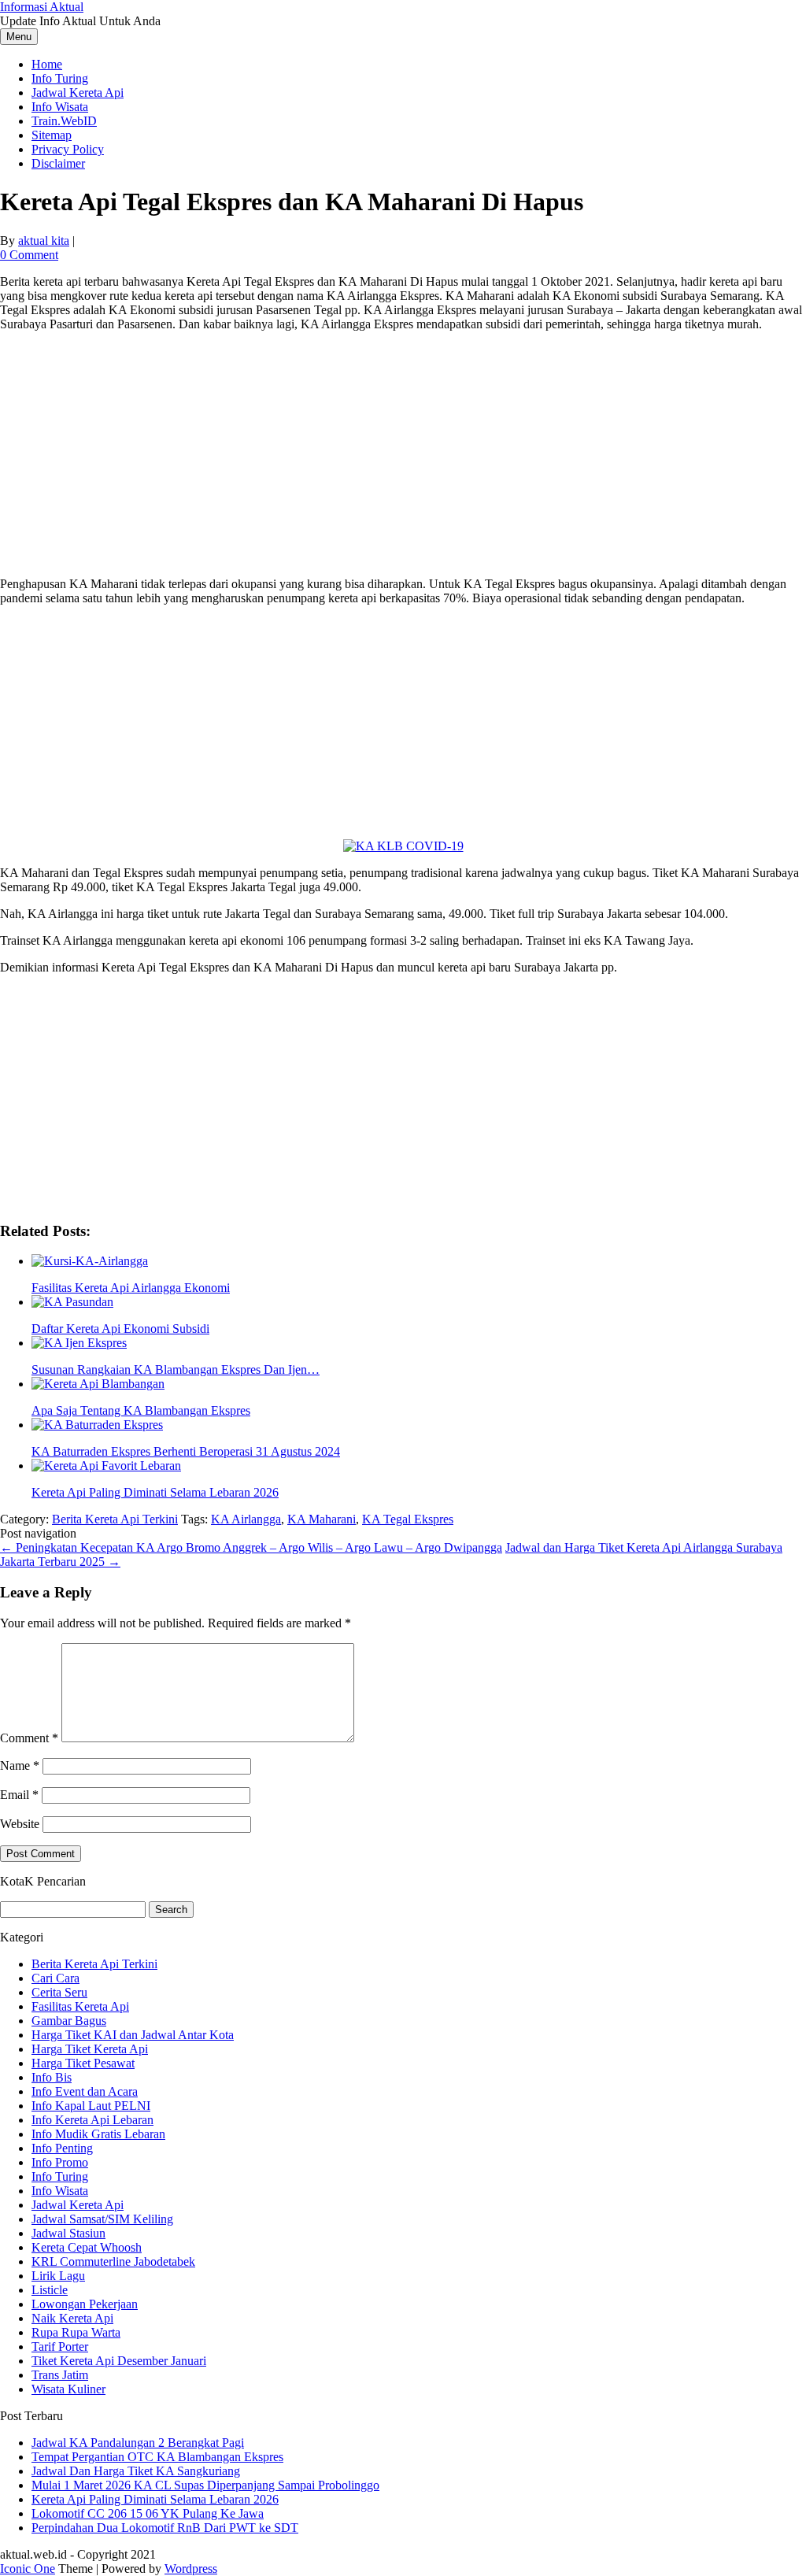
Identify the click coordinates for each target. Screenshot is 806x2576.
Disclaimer (58, 163)
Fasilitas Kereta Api (80, 2006)
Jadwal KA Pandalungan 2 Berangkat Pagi (138, 2443)
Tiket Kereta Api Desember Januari (119, 2361)
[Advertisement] (403, 454)
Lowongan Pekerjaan (85, 2304)
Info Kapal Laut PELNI (91, 2106)
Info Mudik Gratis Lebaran (98, 2134)
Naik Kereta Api (72, 2318)
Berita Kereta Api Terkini (115, 1519)
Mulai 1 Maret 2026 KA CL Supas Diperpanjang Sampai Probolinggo (205, 2485)
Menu (19, 37)
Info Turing (60, 78)
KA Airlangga (246, 1519)
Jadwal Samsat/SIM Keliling (102, 2219)
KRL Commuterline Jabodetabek (113, 2261)
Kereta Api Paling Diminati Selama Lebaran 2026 (155, 2499)
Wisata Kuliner (68, 2389)
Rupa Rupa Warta (76, 2332)
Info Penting (62, 2148)
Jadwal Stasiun (68, 2233)
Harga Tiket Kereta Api (90, 2049)
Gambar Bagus (69, 2021)
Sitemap (52, 135)
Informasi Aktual (42, 7)
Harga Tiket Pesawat (83, 2063)
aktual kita (44, 241)
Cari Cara (55, 1978)
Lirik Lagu (58, 2276)
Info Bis (52, 2077)
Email (19, 1795)
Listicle (50, 2290)
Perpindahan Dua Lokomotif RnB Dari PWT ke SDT (165, 2528)
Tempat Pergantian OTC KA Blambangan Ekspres (157, 2457)
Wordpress (191, 2569)
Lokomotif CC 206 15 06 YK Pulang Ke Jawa (148, 2513)
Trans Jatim (60, 2375)
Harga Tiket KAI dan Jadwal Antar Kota (133, 2035)
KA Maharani (322, 1519)
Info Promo (60, 2162)
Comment (29, 1738)
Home (47, 64)
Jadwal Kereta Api (78, 93)
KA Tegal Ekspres (408, 1519)
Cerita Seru (59, 1992)
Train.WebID (64, 121)
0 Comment (29, 255)
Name (20, 1765)
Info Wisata (60, 107)
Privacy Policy (68, 149)
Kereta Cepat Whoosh (87, 2247)
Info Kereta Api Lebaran (92, 2120)
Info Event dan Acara (85, 2091)
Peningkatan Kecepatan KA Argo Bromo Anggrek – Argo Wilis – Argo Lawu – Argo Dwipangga (251, 1547)
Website (20, 1824)
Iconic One (28, 2569)
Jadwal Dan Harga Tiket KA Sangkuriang (136, 2471)
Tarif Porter (60, 2347)
